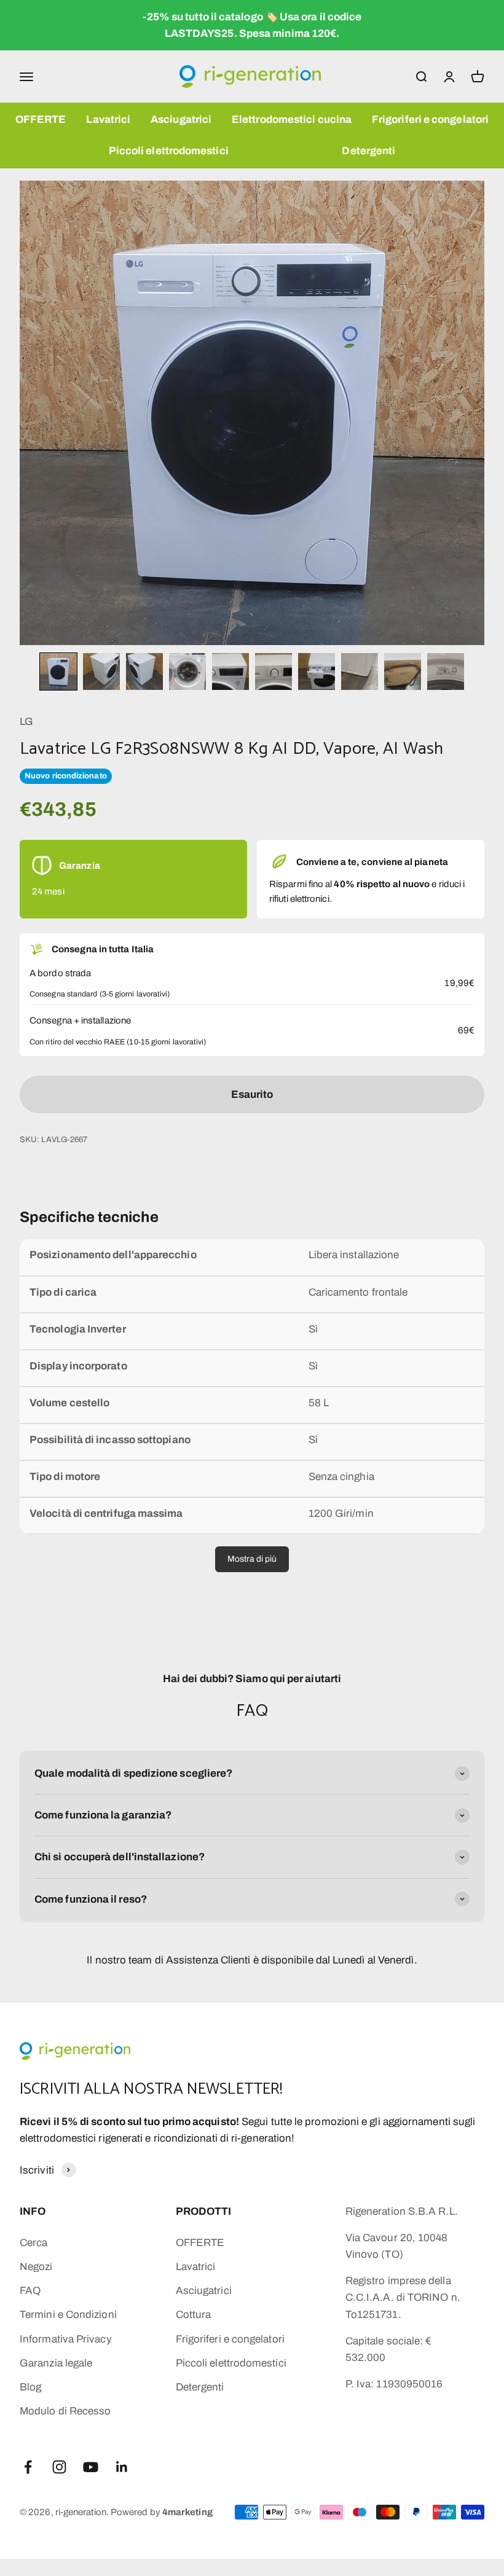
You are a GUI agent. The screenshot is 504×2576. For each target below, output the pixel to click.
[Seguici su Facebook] (28, 2467)
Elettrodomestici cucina (292, 119)
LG (26, 722)
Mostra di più (252, 1559)
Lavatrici (108, 119)
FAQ (30, 2291)
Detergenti (368, 151)
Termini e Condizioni (68, 2315)
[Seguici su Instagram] (59, 2467)
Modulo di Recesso (65, 2411)
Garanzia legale (56, 2363)
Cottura (194, 2315)
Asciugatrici (181, 119)
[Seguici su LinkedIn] (122, 2467)
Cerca (33, 2243)
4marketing (187, 2512)
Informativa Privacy (66, 2339)
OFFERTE (41, 119)
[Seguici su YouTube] (91, 2467)
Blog (30, 2387)
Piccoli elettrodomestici (169, 151)
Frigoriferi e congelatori (430, 119)
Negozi (36, 2267)
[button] (58, 671)
